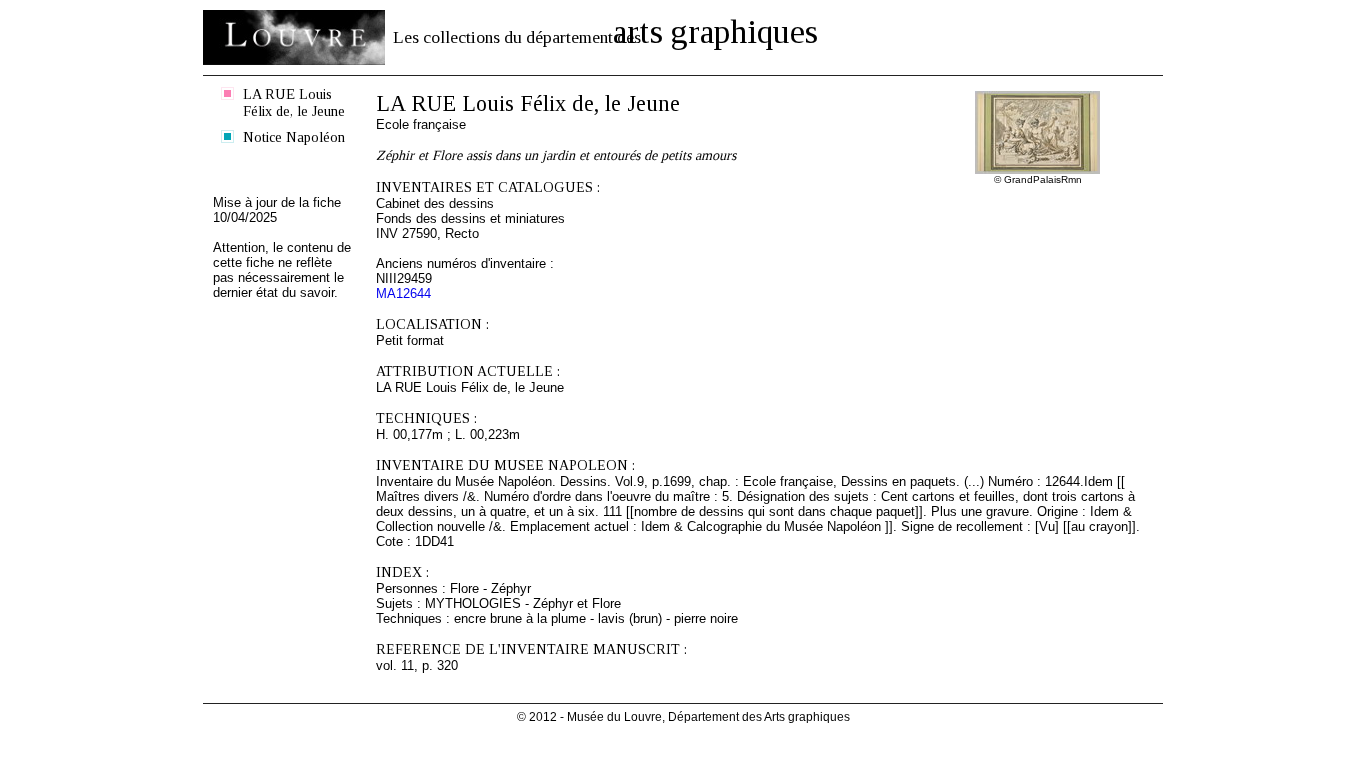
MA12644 (403, 293)
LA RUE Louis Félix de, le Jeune (294, 102)
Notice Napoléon (294, 137)
